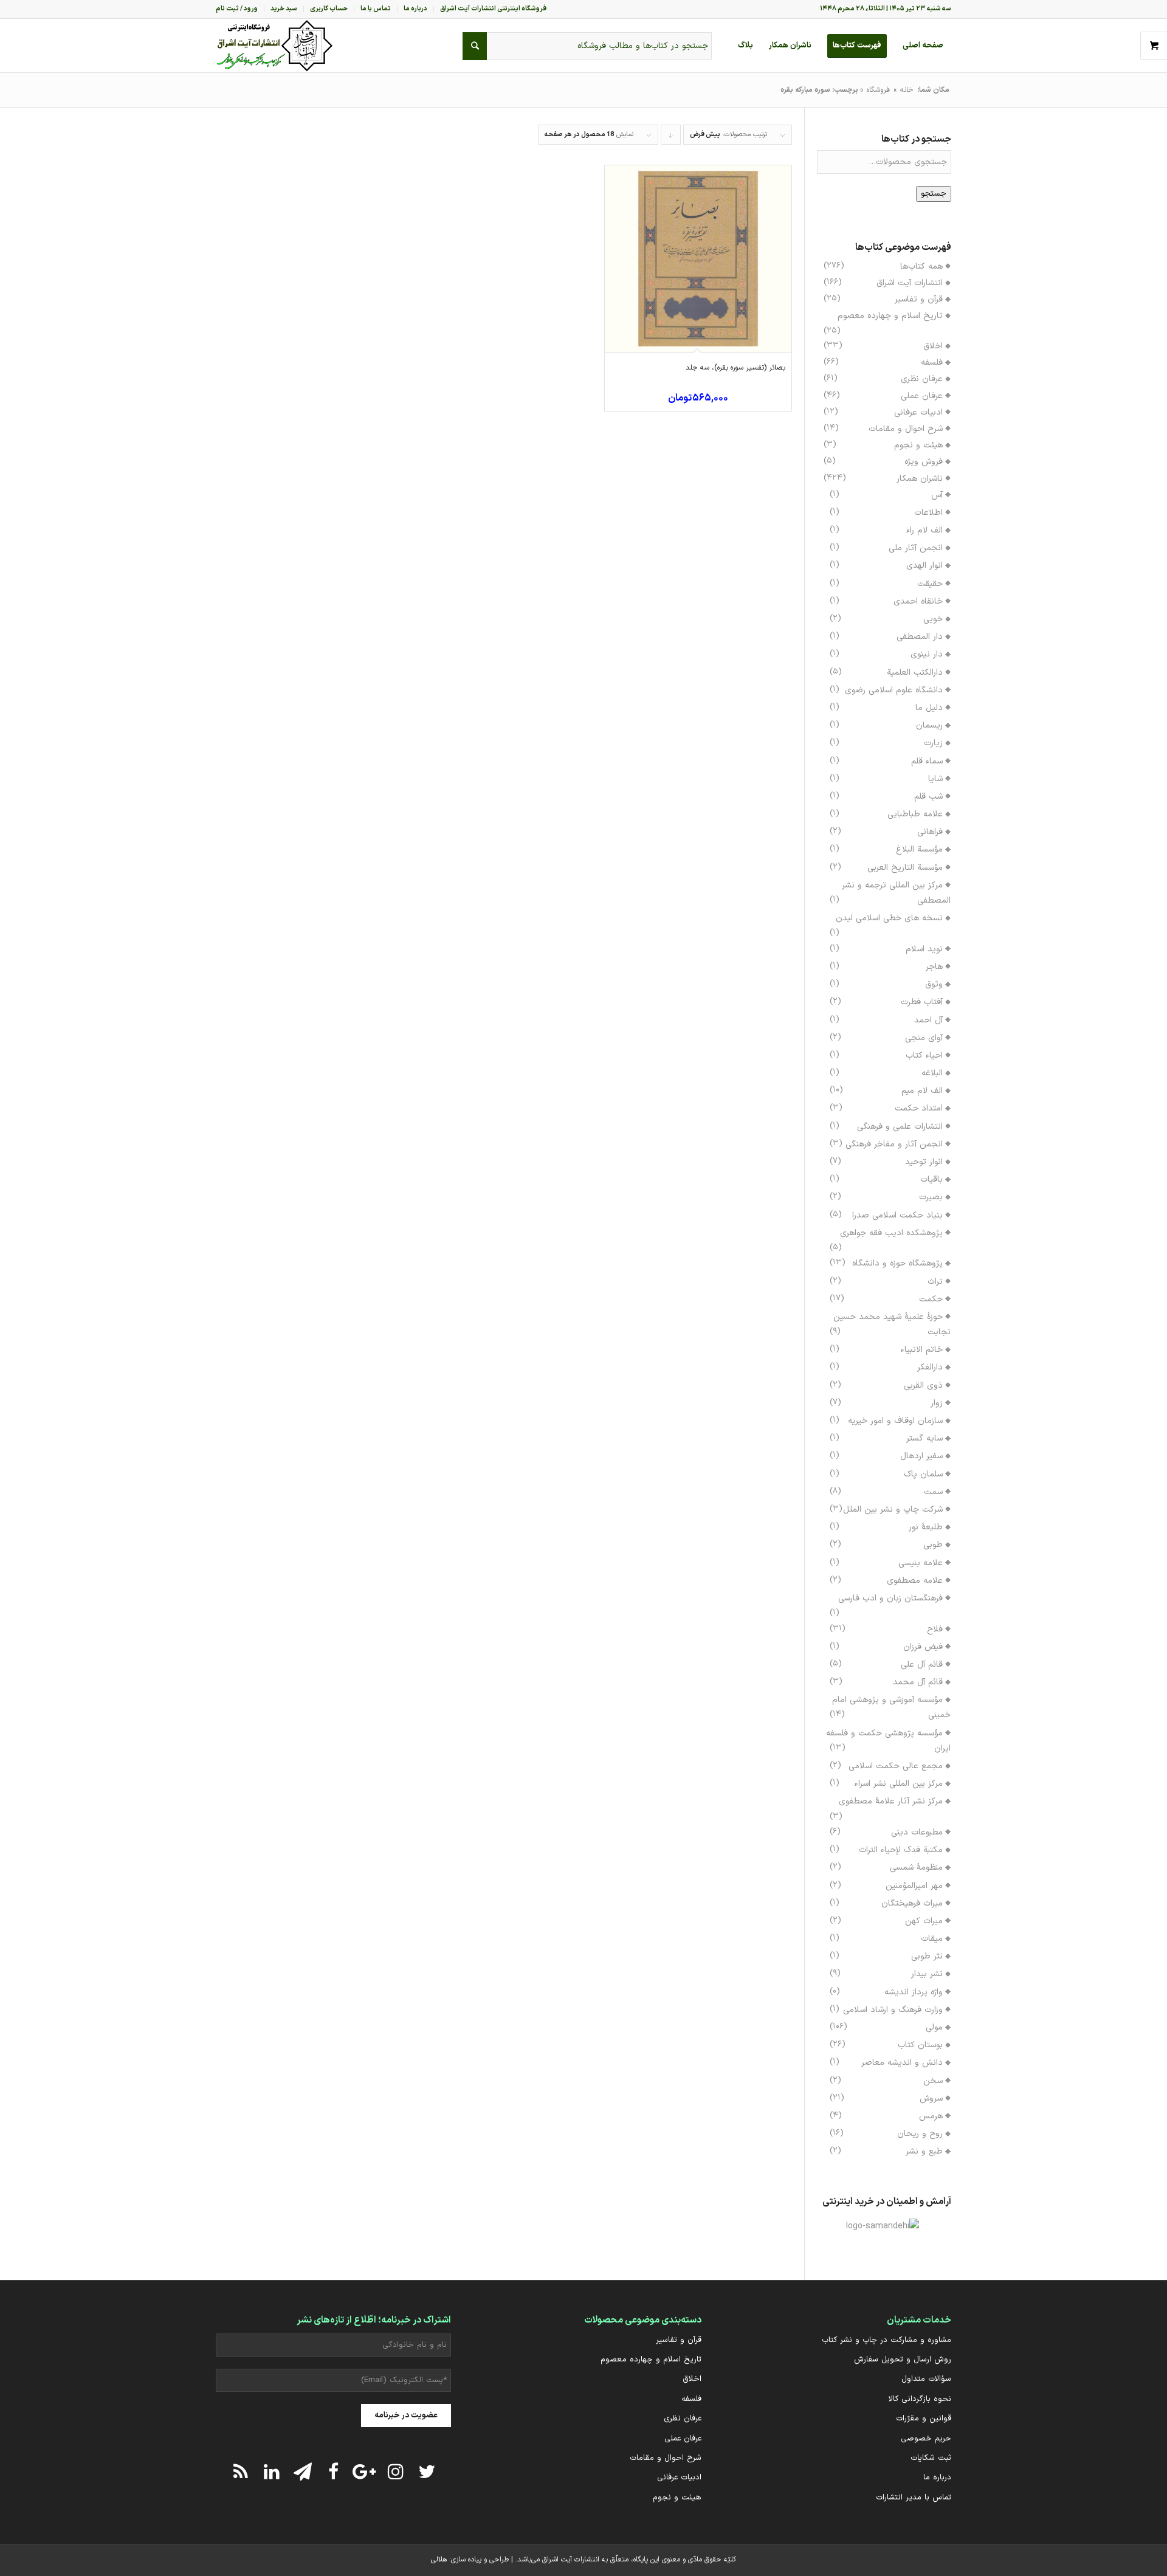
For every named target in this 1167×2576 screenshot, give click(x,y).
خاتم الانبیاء (922, 1350)
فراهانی (930, 832)
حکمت (931, 1299)
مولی (934, 2027)
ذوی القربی (923, 1386)
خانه (907, 90)
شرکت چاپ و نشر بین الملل (893, 1510)
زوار (937, 1403)
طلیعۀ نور (926, 1527)
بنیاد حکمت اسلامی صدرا (897, 1215)
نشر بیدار (927, 1974)
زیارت (933, 743)
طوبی (933, 1545)
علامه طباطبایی (915, 814)
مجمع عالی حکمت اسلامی (896, 1766)
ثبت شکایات (931, 2458)
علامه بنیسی (921, 1563)
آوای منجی (924, 1038)
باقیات (931, 1180)
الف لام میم (922, 1091)
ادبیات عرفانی (918, 412)
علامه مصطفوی (915, 1581)
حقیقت (930, 584)
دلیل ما (929, 708)
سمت (933, 1492)
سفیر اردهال (921, 1456)
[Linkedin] (272, 2471)
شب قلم (928, 797)
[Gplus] (365, 2471)
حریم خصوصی (926, 2439)
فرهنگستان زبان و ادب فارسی (890, 1598)
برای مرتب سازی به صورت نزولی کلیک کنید (670, 137)
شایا (935, 779)
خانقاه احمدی (918, 601)
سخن (933, 2081)
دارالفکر (930, 1367)
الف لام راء (924, 530)
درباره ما (937, 2478)
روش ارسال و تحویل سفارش (903, 2360)
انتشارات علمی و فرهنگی (900, 1127)
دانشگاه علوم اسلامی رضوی (894, 690)
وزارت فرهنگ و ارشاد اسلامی (893, 2010)
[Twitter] (427, 2471)
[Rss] (241, 2471)
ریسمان (929, 725)
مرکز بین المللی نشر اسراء (899, 1784)
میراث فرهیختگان (912, 1903)
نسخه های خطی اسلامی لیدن (889, 918)
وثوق (934, 984)
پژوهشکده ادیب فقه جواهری (891, 1233)
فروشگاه (878, 90)
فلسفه (932, 363)
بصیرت (931, 1197)
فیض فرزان (923, 1647)
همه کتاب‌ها (921, 267)
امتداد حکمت (919, 1108)
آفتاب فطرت (922, 1002)
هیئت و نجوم (918, 445)
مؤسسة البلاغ (919, 849)
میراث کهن (924, 1921)
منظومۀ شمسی (916, 1868)
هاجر (934, 967)
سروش (931, 2099)
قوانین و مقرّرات (924, 2419)
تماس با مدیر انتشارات (914, 2498)
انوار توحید (924, 1162)
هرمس (931, 2116)
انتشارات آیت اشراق (910, 283)
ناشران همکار (920, 479)
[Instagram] (396, 2471)
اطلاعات (928, 513)
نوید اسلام (924, 949)
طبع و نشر (924, 2151)
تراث (935, 1282)
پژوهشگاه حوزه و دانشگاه (897, 1263)
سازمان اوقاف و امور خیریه (895, 1421)
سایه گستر (924, 1438)
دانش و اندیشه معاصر (902, 2063)
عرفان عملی (922, 396)
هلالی (439, 2560)
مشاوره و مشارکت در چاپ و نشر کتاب (886, 2340)
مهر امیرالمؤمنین (914, 1886)
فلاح (935, 1629)
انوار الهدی (924, 566)
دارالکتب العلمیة (915, 673)
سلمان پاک (923, 1474)
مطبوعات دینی (917, 1832)
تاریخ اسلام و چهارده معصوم (890, 316)
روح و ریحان (920, 2134)
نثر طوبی (927, 1956)
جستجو (934, 194)
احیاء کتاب (924, 1056)
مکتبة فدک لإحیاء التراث (901, 1850)
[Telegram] (303, 2471)
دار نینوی (927, 654)
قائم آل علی (922, 1665)
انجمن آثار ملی (916, 548)
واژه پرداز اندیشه (914, 1992)
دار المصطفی (920, 637)
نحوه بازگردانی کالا (920, 2399)
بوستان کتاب (920, 2045)
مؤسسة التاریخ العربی (905, 868)
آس (937, 495)
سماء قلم (927, 761)
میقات (932, 1939)
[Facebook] (334, 2471)
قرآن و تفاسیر (919, 299)
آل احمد (928, 1020)
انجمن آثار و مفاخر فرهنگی (894, 1144)
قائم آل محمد (918, 1682)
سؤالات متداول (926, 2379)
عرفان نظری (922, 379)
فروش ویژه (924, 462)
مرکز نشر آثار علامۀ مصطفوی (891, 1801)
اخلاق (933, 346)
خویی (933, 619)
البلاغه (932, 1073)
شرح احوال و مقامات (906, 429)
